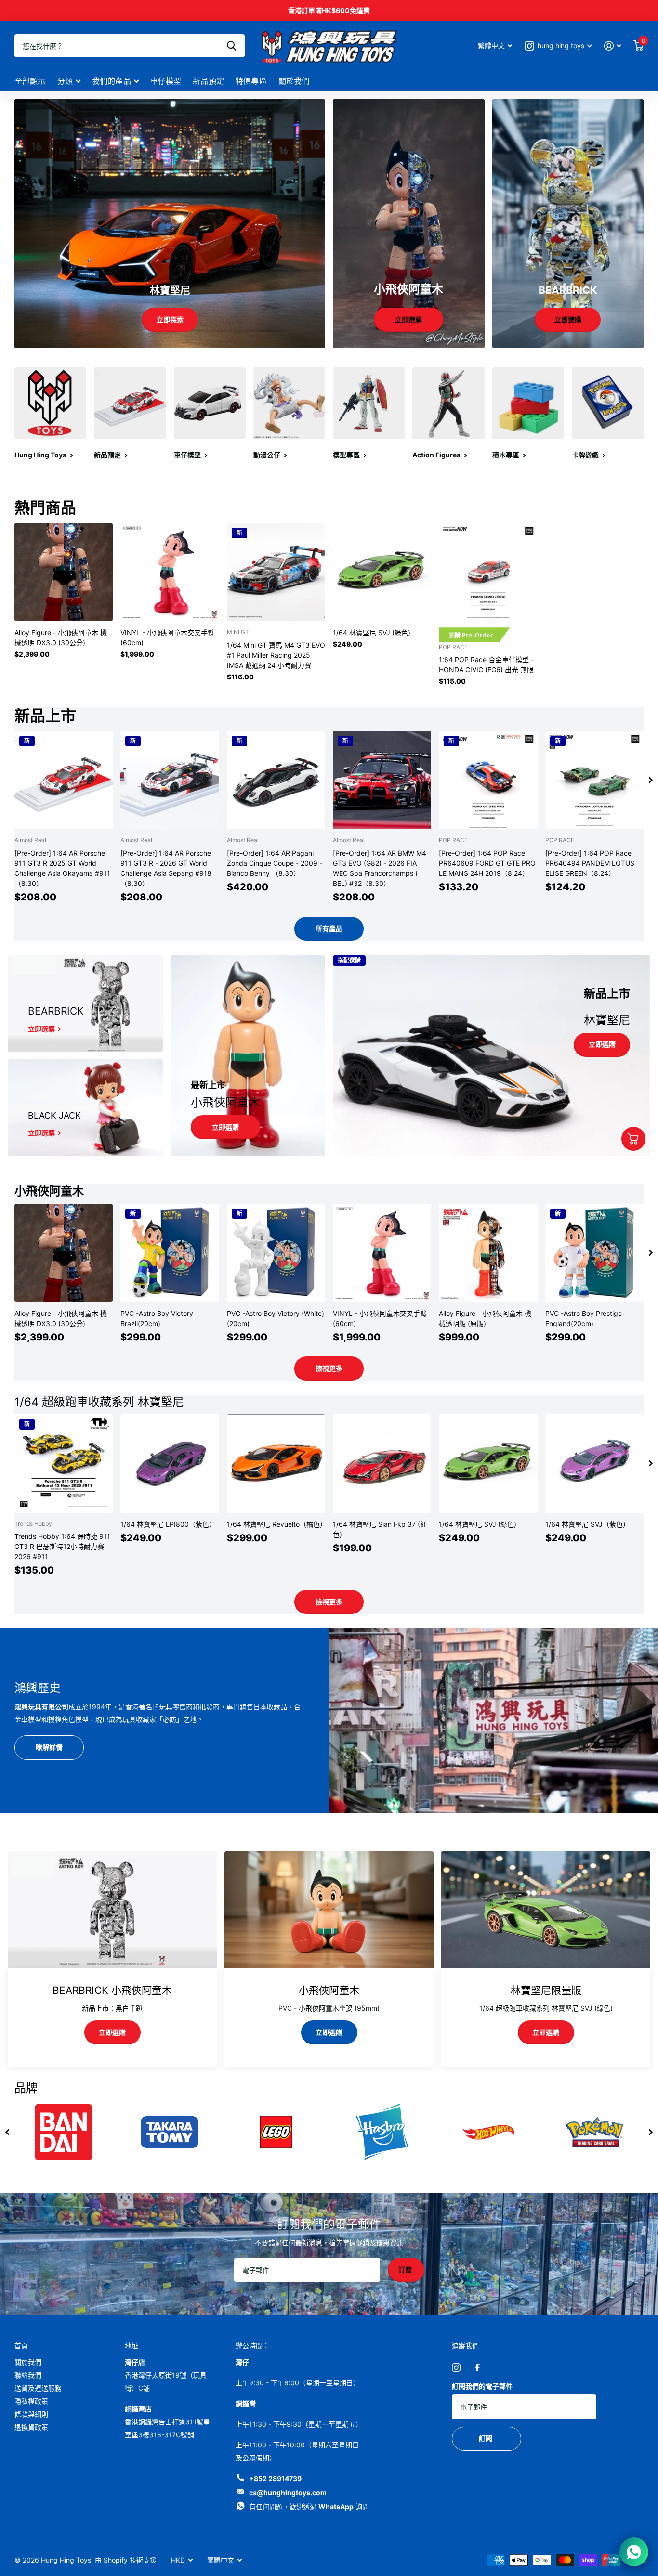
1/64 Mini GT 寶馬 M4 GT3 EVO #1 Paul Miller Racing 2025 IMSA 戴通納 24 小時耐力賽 (276, 655)
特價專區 (251, 81)
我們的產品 (112, 81)
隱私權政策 (31, 2401)
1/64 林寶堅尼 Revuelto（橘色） (276, 1524)
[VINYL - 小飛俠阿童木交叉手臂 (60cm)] (170, 572)
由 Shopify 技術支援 (126, 2560)
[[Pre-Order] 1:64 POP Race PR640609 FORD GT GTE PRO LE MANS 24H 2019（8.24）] (488, 780)
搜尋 (231, 46)
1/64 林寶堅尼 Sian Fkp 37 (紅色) (380, 1529)
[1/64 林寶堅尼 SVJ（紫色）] (594, 1463)
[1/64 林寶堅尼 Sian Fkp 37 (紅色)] (382, 1463)
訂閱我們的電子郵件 (482, 2386)
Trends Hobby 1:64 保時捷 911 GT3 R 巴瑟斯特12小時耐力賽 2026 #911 (62, 1546)
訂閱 (406, 2270)
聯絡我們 (28, 2375)
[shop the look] (633, 1139)
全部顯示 (30, 81)
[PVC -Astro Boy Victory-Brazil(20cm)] (170, 1253)
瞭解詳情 (49, 1747)
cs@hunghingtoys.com (288, 2492)
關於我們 (294, 81)
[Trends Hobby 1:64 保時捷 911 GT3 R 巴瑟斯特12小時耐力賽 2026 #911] (64, 1463)
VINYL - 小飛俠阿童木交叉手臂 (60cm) (167, 637)
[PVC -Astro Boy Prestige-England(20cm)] (594, 1253)
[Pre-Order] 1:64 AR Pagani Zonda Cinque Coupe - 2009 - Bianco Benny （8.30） (275, 863)
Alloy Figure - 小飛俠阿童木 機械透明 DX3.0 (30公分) (61, 637)
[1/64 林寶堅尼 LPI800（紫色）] (170, 1463)
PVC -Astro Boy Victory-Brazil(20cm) (158, 1318)
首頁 (21, 2346)
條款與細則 (31, 2414)
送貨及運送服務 (38, 2388)
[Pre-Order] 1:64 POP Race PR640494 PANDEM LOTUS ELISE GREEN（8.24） (590, 863)
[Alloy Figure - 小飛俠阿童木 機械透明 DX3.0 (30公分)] (64, 572)
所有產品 (329, 929)
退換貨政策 (31, 2427)
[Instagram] (456, 2368)
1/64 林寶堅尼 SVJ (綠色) (372, 632)
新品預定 (208, 81)
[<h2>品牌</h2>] (382, 2132)
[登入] (612, 46)
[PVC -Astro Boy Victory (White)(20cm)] (276, 1253)
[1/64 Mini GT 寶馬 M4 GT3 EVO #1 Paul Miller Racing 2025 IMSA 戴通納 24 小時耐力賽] (276, 572)
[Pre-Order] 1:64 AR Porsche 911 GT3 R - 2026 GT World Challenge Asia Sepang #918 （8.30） (166, 868)
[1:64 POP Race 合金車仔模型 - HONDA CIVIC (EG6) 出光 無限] (488, 572)
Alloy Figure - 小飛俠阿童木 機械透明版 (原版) (485, 1318)
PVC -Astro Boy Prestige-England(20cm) (585, 1318)
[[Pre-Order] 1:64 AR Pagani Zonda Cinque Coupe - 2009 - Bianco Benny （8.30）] (276, 780)
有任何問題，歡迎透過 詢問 (309, 2506)
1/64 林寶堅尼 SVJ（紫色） (587, 1524)
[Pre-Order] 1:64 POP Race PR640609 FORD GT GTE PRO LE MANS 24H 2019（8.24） (487, 863)
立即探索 (170, 319)
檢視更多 (329, 1368)
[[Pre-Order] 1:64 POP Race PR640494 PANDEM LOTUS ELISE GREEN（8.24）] (594, 780)
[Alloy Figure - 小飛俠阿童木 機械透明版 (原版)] (488, 1253)
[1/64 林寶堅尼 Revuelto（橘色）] (276, 1463)
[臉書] (477, 2368)
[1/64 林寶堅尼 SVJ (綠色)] (382, 572)
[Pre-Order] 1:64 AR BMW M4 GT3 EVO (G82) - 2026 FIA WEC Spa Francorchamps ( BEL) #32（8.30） (380, 868)
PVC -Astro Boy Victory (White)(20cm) (276, 1318)
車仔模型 (166, 81)
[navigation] (651, 780)
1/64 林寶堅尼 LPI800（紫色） (168, 1524)
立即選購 (408, 319)
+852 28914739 (275, 2478)
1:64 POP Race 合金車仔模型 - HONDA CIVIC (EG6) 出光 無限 (486, 664)
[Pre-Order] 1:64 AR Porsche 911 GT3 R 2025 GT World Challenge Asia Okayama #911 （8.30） (62, 868)
